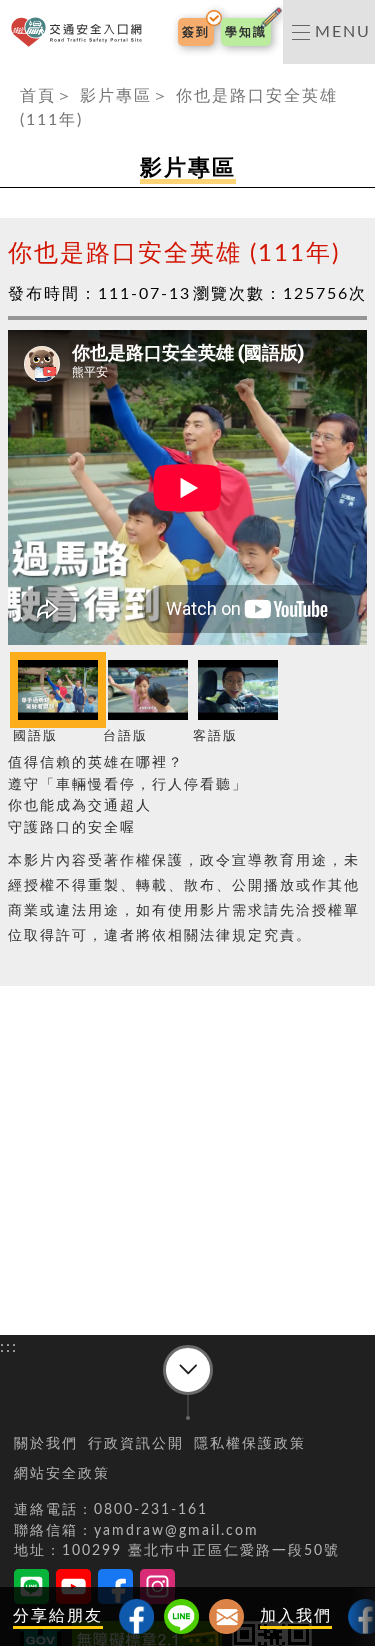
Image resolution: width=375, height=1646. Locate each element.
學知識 (246, 32)
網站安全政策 (62, 1474)
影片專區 (116, 96)
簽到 (196, 32)
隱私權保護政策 (250, 1444)
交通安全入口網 (80, 32)
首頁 (38, 96)
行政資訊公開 (136, 1444)
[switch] (329, 32)
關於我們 (46, 1444)
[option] (53, 701)
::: (9, 76)
